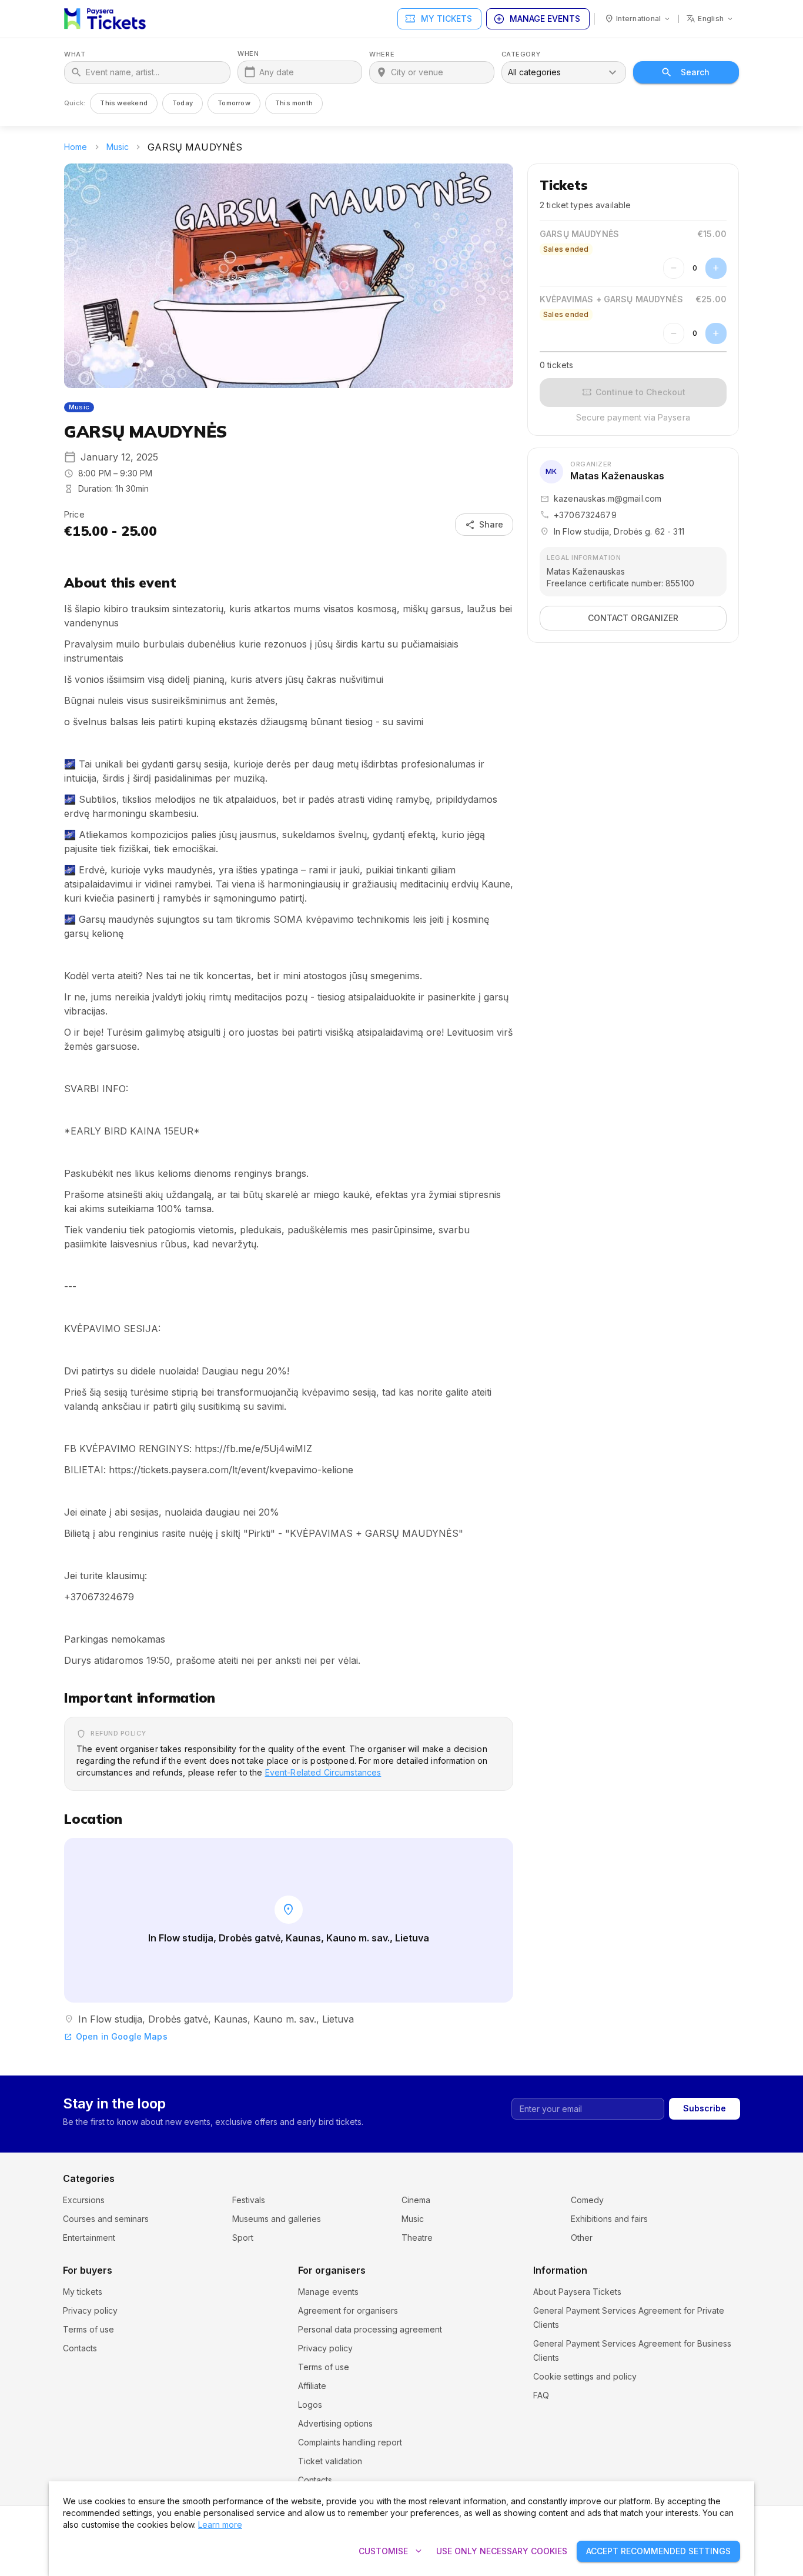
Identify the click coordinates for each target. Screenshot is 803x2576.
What (75, 54)
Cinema (416, 2200)
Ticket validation (330, 2461)
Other (582, 2238)
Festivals (249, 2200)
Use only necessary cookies (502, 2551)
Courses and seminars (106, 2219)
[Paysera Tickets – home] (105, 19)
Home (76, 147)
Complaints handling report (350, 2442)
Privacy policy (90, 2310)
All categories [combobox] (534, 72)
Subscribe (705, 2108)
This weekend (124, 103)
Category (521, 54)
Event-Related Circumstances (323, 1772)
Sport (243, 2238)
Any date (277, 72)
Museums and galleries (277, 2219)
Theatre (417, 2238)
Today (183, 103)
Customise (392, 2551)
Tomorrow (234, 103)
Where (382, 54)
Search (695, 72)
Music (118, 147)
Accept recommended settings (658, 2551)
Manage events (537, 19)
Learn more (220, 2525)
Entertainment (89, 2238)
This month (294, 103)
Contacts (80, 2348)
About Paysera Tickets (577, 2292)
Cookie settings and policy (585, 2376)
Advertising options (335, 2423)
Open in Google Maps (116, 2036)
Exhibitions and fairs (609, 2219)
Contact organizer (633, 618)
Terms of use (88, 2329)
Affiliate (312, 2386)
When (248, 54)
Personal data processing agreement (370, 2329)
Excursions (84, 2200)
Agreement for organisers (348, 2310)
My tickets (438, 19)
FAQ (541, 2395)
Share (484, 525)
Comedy (587, 2200)
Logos (310, 2405)
